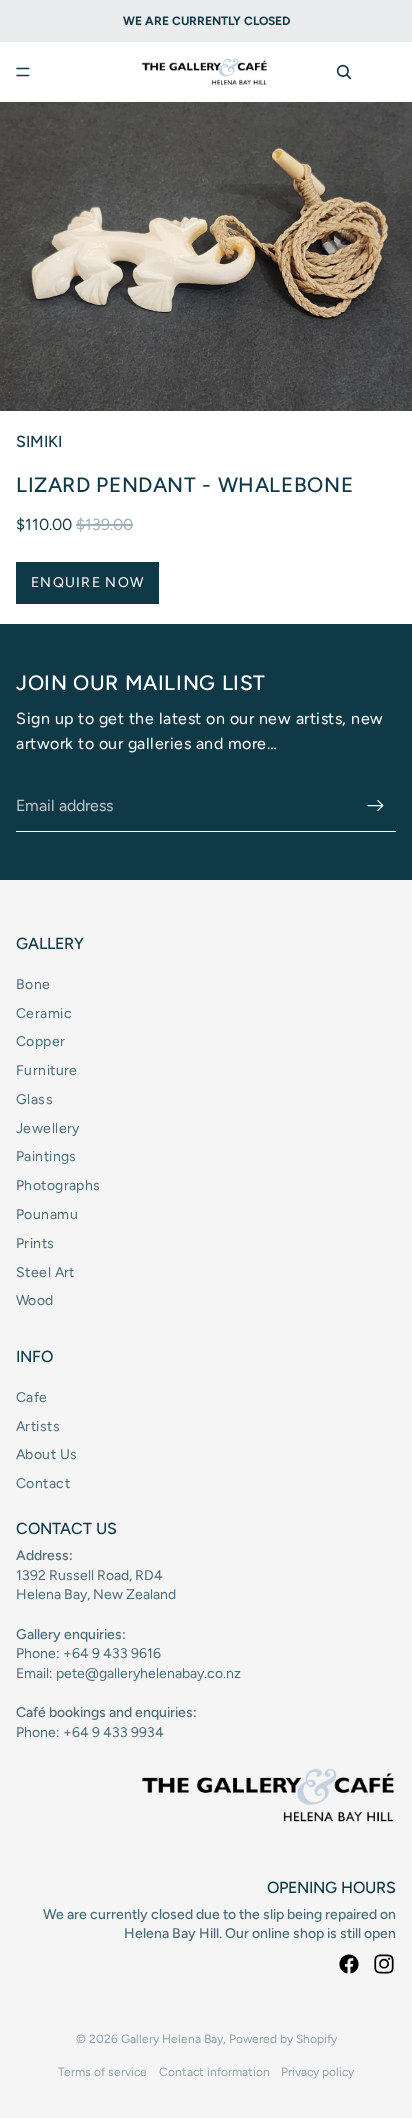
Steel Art (45, 1272)
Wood (35, 1300)
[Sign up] (376, 806)
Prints (35, 1243)
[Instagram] (384, 1964)
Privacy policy (317, 2072)
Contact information (214, 2072)
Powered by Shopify (283, 2039)
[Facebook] (349, 1964)
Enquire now (87, 582)
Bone (33, 984)
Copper (41, 1041)
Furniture (47, 1070)
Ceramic (44, 1013)
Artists (38, 1426)
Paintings (46, 1156)
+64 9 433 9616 (112, 1653)
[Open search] (344, 72)
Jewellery (48, 1128)
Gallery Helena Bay (172, 2039)
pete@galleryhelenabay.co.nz (148, 1673)
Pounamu (47, 1214)
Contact (43, 1483)
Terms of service (102, 2072)
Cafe (32, 1397)
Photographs (58, 1185)
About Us (46, 1454)
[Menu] (23, 72)
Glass (34, 1099)
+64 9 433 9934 (113, 1732)
